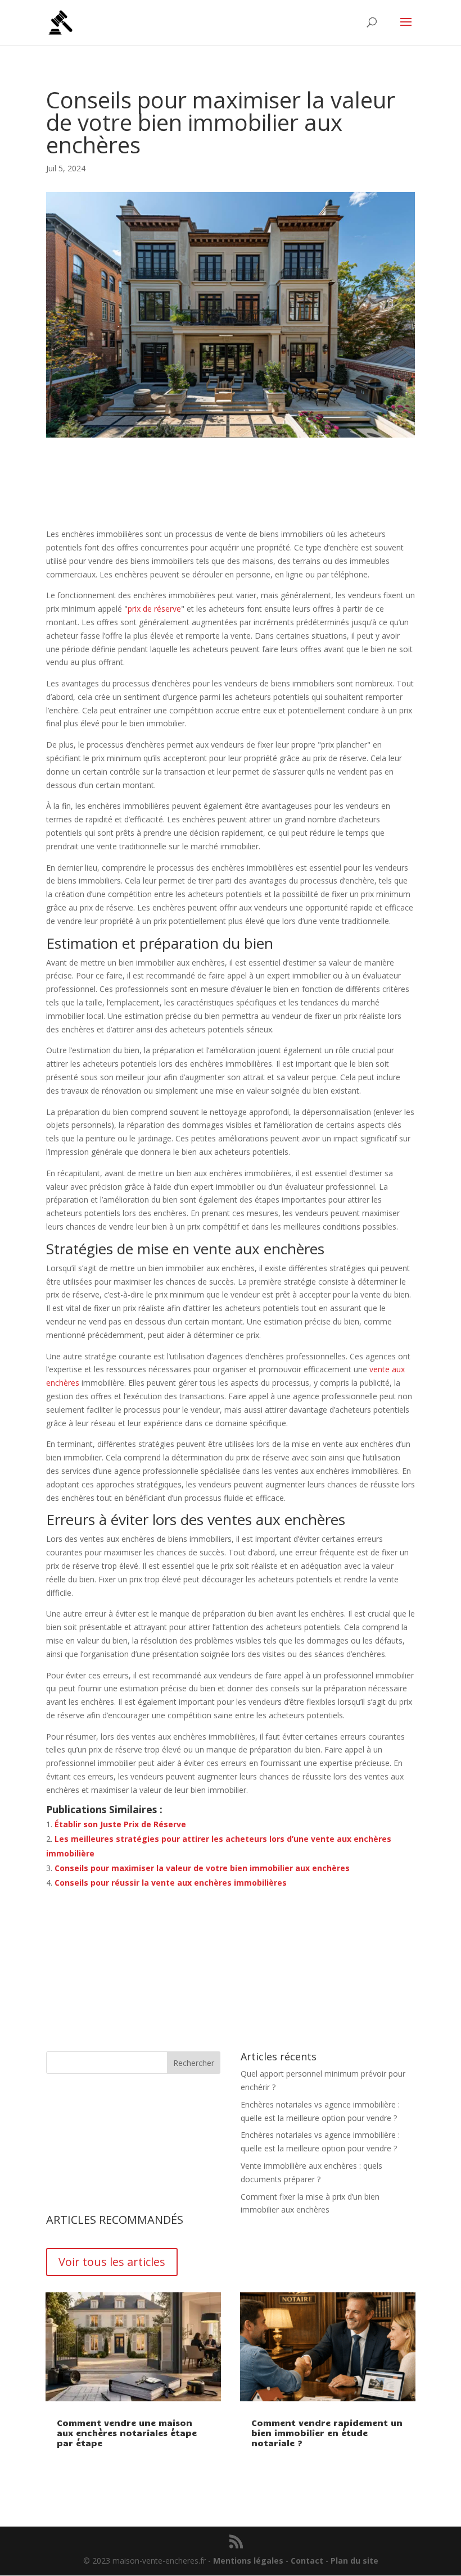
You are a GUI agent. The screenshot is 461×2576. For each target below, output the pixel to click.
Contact (307, 2561)
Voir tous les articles (112, 2262)
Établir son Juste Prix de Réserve (120, 1824)
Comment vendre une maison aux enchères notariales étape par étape (127, 2433)
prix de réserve (154, 609)
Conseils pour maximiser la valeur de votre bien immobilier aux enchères (202, 1868)
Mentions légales (248, 2561)
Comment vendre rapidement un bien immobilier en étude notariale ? (327, 2433)
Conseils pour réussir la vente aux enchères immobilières (171, 1883)
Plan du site (354, 2561)
